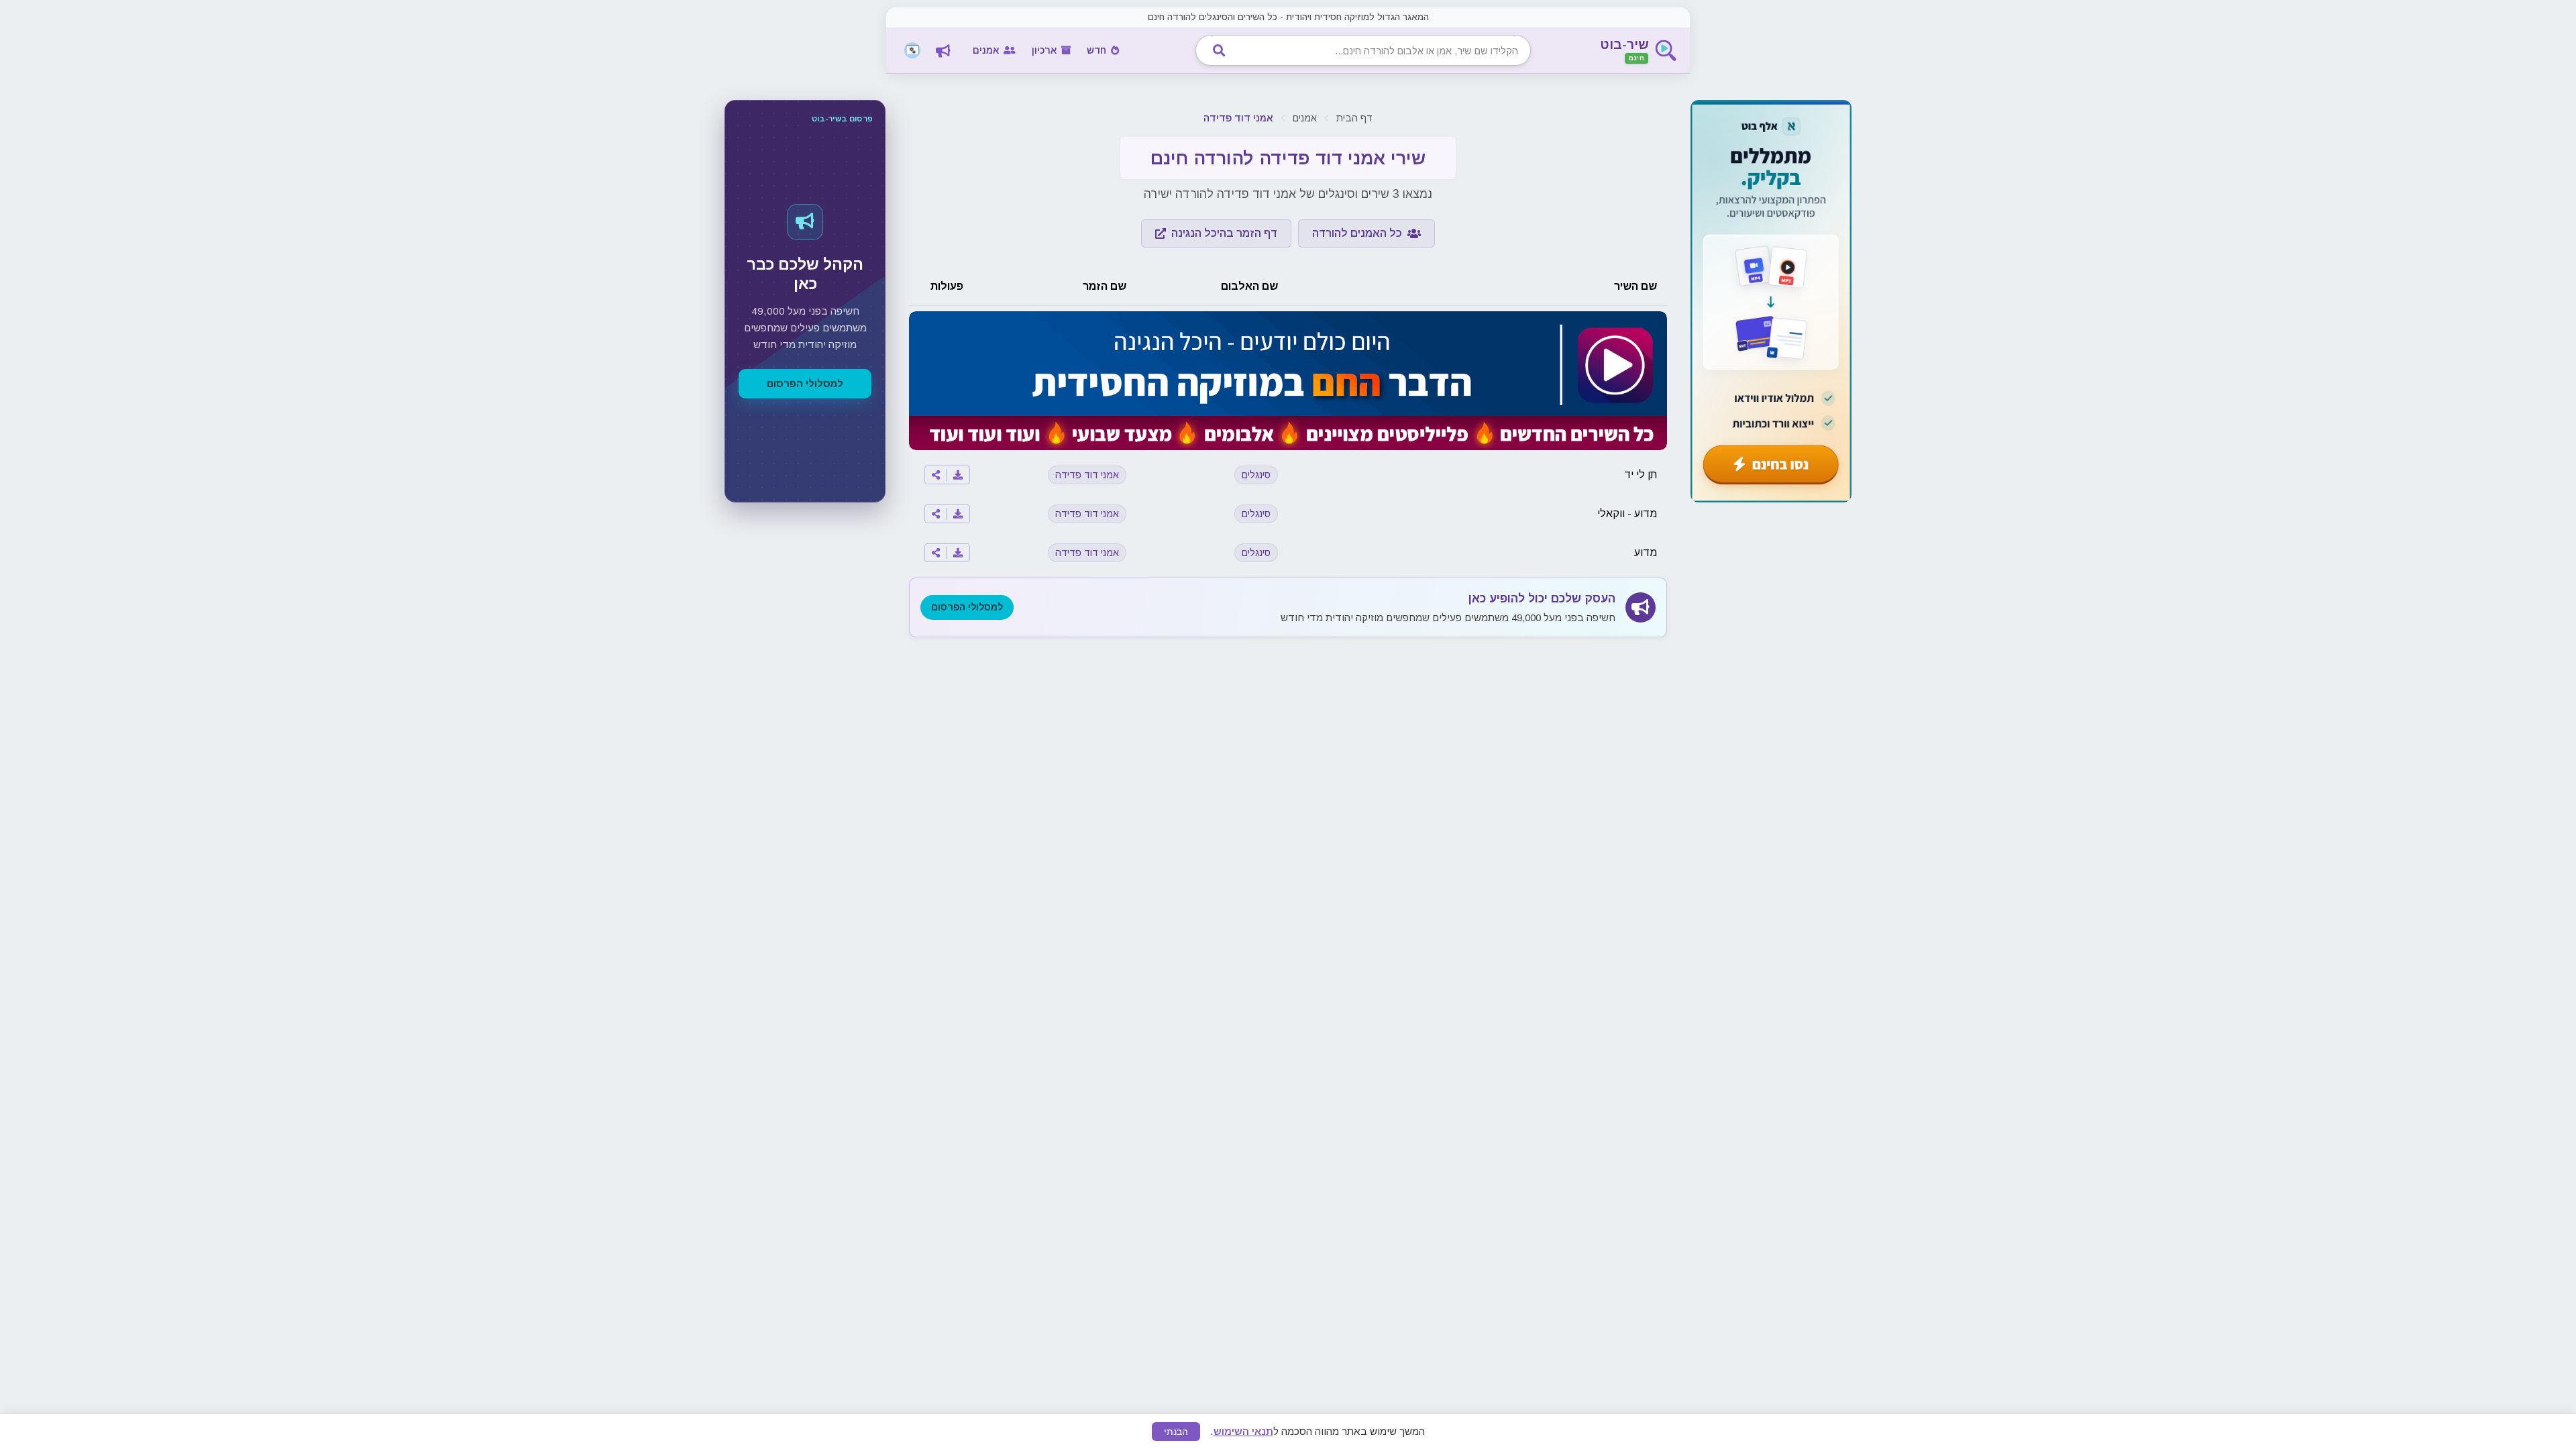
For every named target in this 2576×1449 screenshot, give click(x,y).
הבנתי (1176, 1432)
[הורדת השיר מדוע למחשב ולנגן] (958, 553)
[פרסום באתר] (943, 50)
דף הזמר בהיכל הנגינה (1224, 233)
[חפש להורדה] (1219, 50)
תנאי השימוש (1243, 1431)
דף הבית (1354, 118)
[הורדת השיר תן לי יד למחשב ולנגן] (958, 475)
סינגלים (1256, 475)
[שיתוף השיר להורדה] (936, 475)
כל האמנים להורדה (1357, 233)
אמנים (1305, 118)
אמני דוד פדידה (1087, 475)
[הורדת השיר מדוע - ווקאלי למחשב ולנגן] (958, 514)
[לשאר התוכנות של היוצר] (912, 50)
